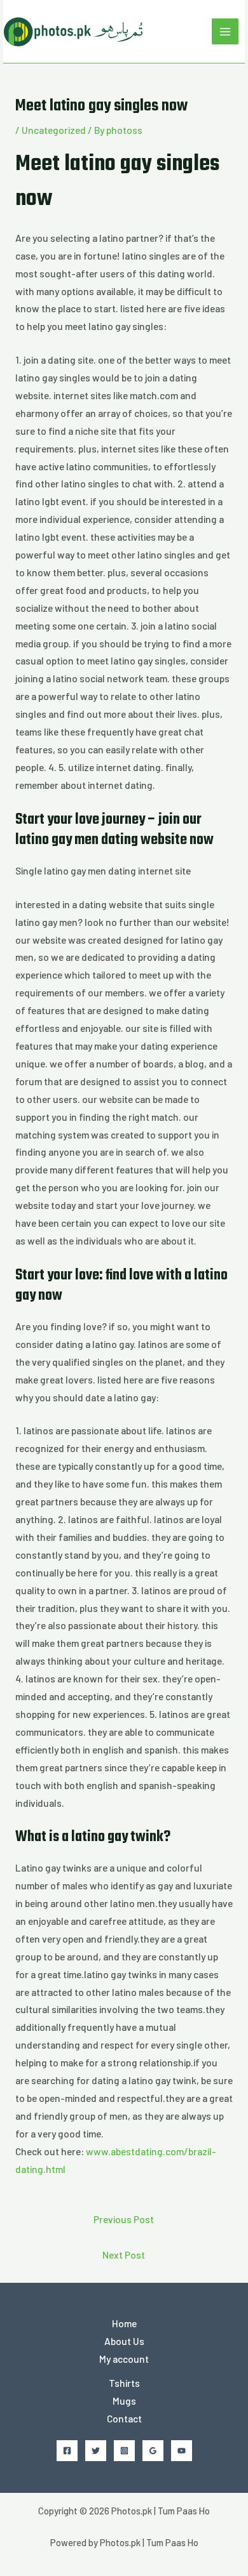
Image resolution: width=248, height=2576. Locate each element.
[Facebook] (67, 2451)
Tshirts (124, 2383)
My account (124, 2359)
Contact (124, 2418)
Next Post (124, 2255)
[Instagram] (124, 2451)
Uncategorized (54, 130)
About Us (124, 2341)
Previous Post (124, 2219)
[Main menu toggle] (225, 32)
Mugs (124, 2401)
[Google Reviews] (153, 2451)
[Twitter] (96, 2451)
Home (124, 2323)
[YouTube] (182, 2451)
